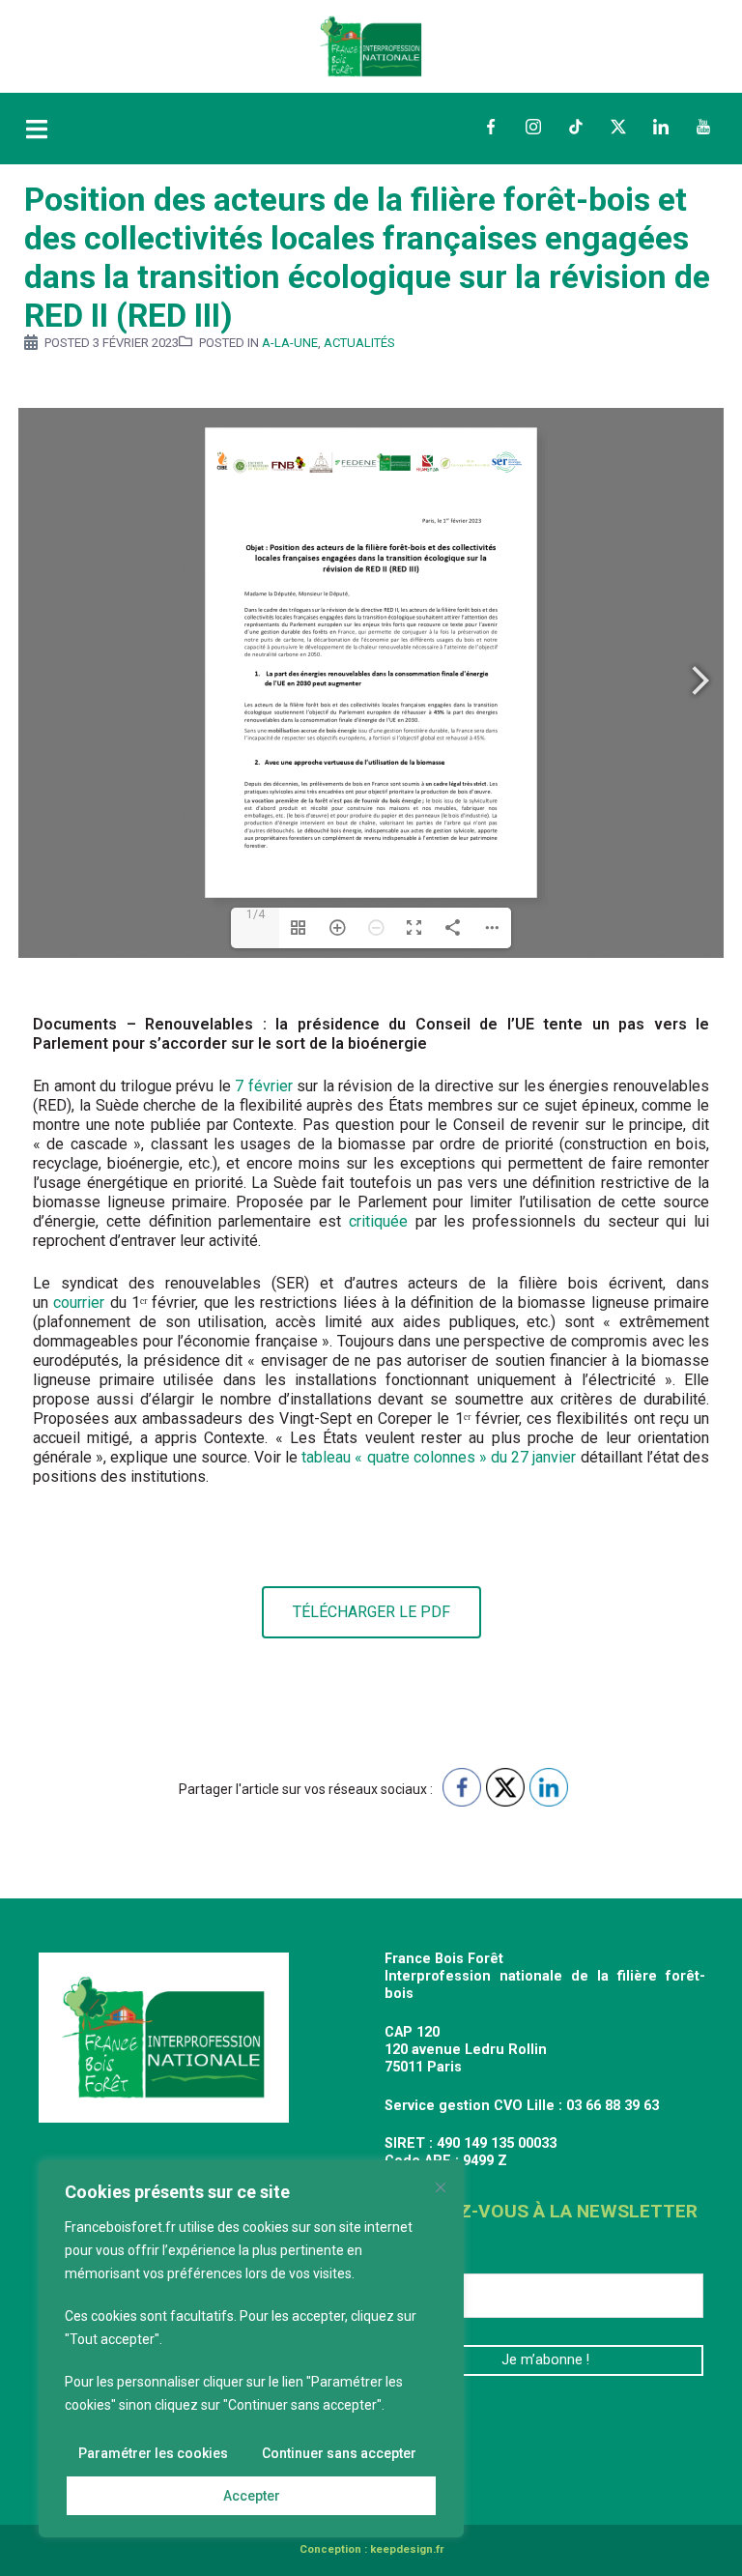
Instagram (533, 127)
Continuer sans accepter (339, 2453)
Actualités (359, 343)
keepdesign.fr (407, 2549)
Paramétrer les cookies (153, 2453)
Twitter (618, 127)
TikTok (576, 127)
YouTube (703, 127)
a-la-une (290, 343)
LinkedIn (661, 127)
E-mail (413, 2258)
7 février (264, 1086)
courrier (79, 1302)
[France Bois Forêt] (371, 45)
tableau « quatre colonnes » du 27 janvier (439, 1457)
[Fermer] (441, 2187)
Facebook (491, 127)
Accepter (252, 2496)
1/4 (256, 914)
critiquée (378, 1221)
